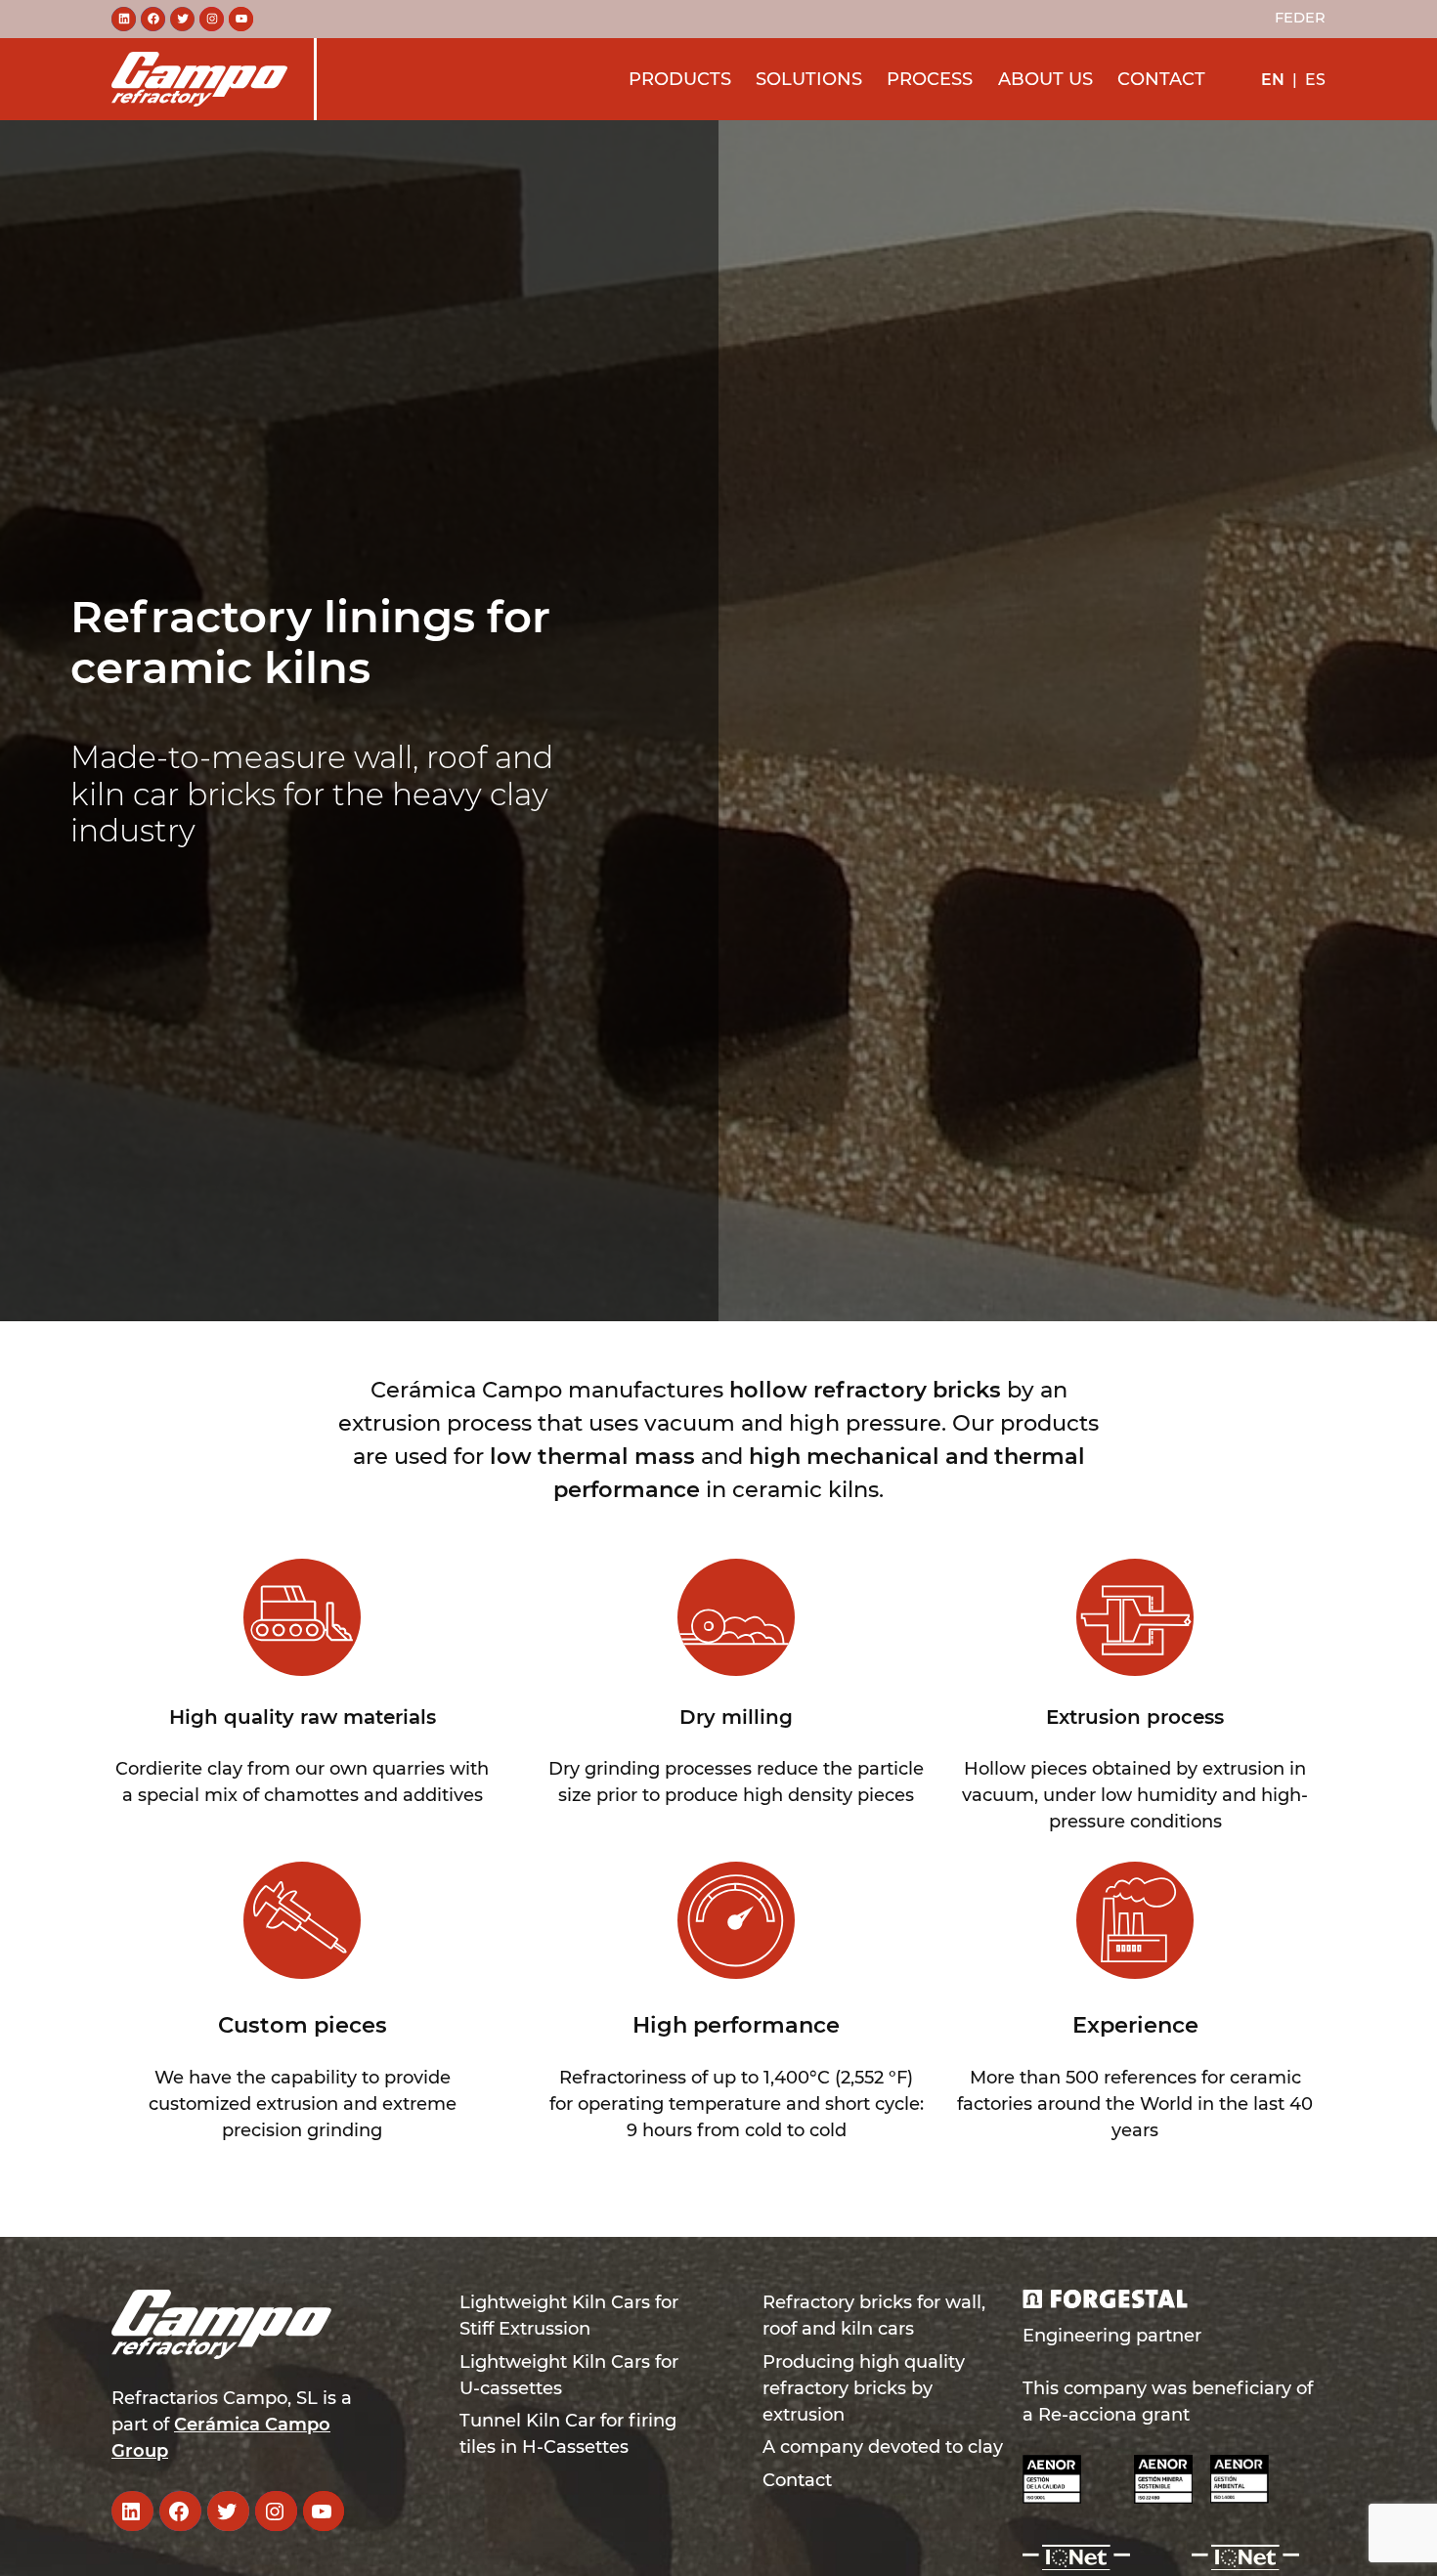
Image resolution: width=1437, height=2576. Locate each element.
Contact (1161, 78)
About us (1045, 78)
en (1273, 79)
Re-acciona (1088, 2415)
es (1315, 79)
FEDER (1300, 18)
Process (930, 78)
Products (680, 78)
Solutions (809, 78)
